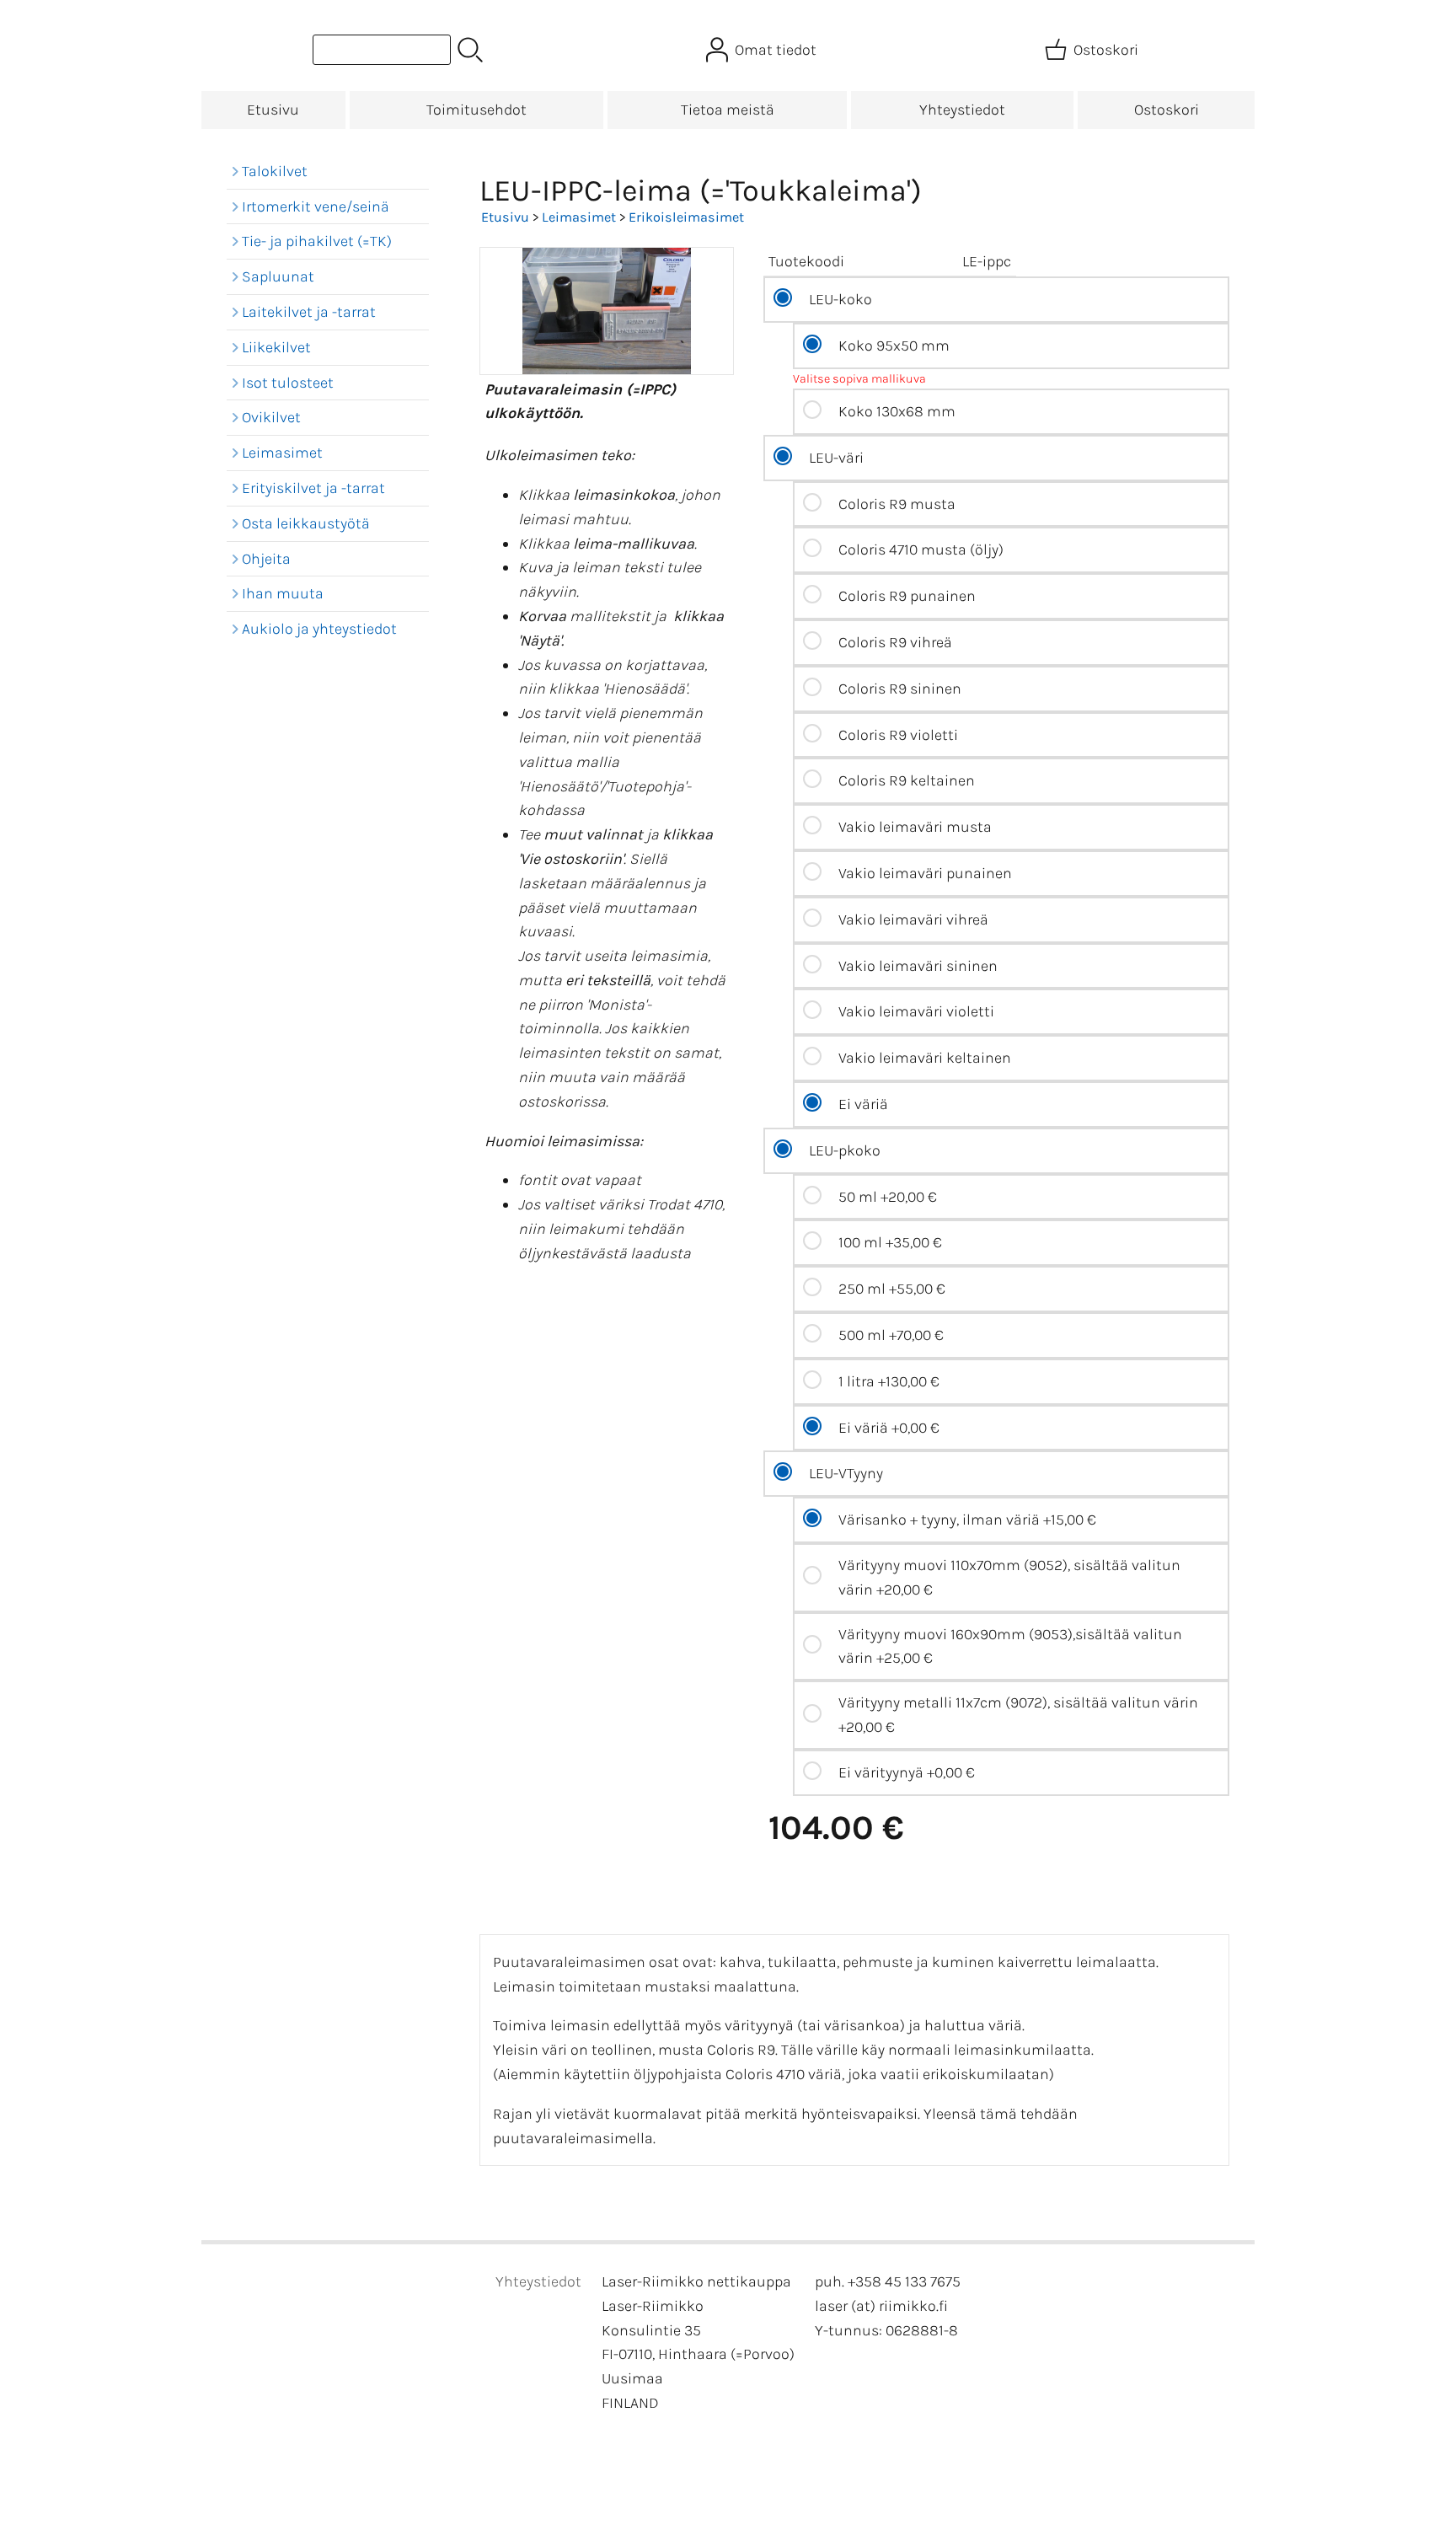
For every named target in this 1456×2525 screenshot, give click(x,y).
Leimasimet (579, 217)
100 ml (890, 1242)
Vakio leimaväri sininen (918, 966)
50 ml (888, 1197)
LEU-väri (836, 458)
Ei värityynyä (907, 1772)
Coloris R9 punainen (907, 596)
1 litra (889, 1381)
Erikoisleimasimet (686, 217)
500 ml (891, 1335)
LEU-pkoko (845, 1150)
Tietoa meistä (728, 110)
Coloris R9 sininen (900, 689)
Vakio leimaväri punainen (925, 873)
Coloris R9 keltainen (907, 780)
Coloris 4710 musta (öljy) (921, 549)
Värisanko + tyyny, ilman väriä (967, 1520)
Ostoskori (1167, 110)
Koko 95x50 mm (894, 346)
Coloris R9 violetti (898, 735)
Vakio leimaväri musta (915, 827)
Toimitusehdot (476, 110)
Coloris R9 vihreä (895, 642)
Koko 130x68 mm (897, 411)
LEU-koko (840, 299)
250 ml (892, 1289)
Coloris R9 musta (897, 504)
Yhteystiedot (962, 110)
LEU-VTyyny (846, 1473)
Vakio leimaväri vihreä (913, 919)
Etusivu (273, 110)
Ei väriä (863, 1104)
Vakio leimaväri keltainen (925, 1058)
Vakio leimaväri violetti (916, 1011)
